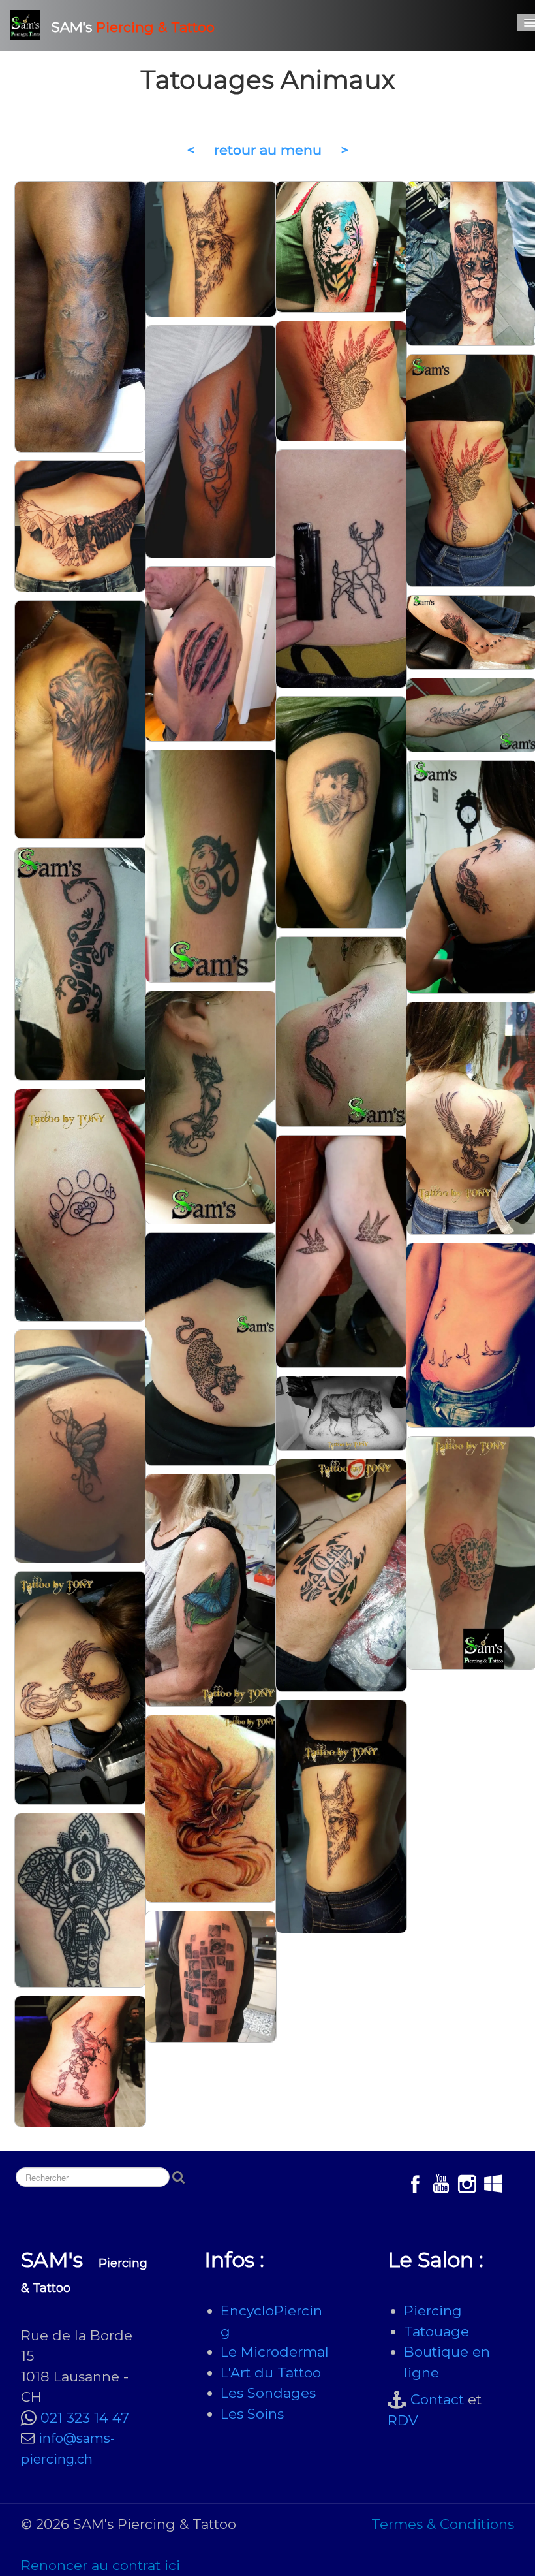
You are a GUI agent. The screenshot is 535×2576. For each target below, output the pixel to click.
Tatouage (436, 2331)
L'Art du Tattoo (271, 2373)
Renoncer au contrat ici (100, 2565)
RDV (403, 2420)
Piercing (433, 2311)
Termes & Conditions (443, 2524)
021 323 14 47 (85, 2418)
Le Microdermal (275, 2352)
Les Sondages (268, 2393)
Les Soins (252, 2414)
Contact (437, 2399)
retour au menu (268, 150)
